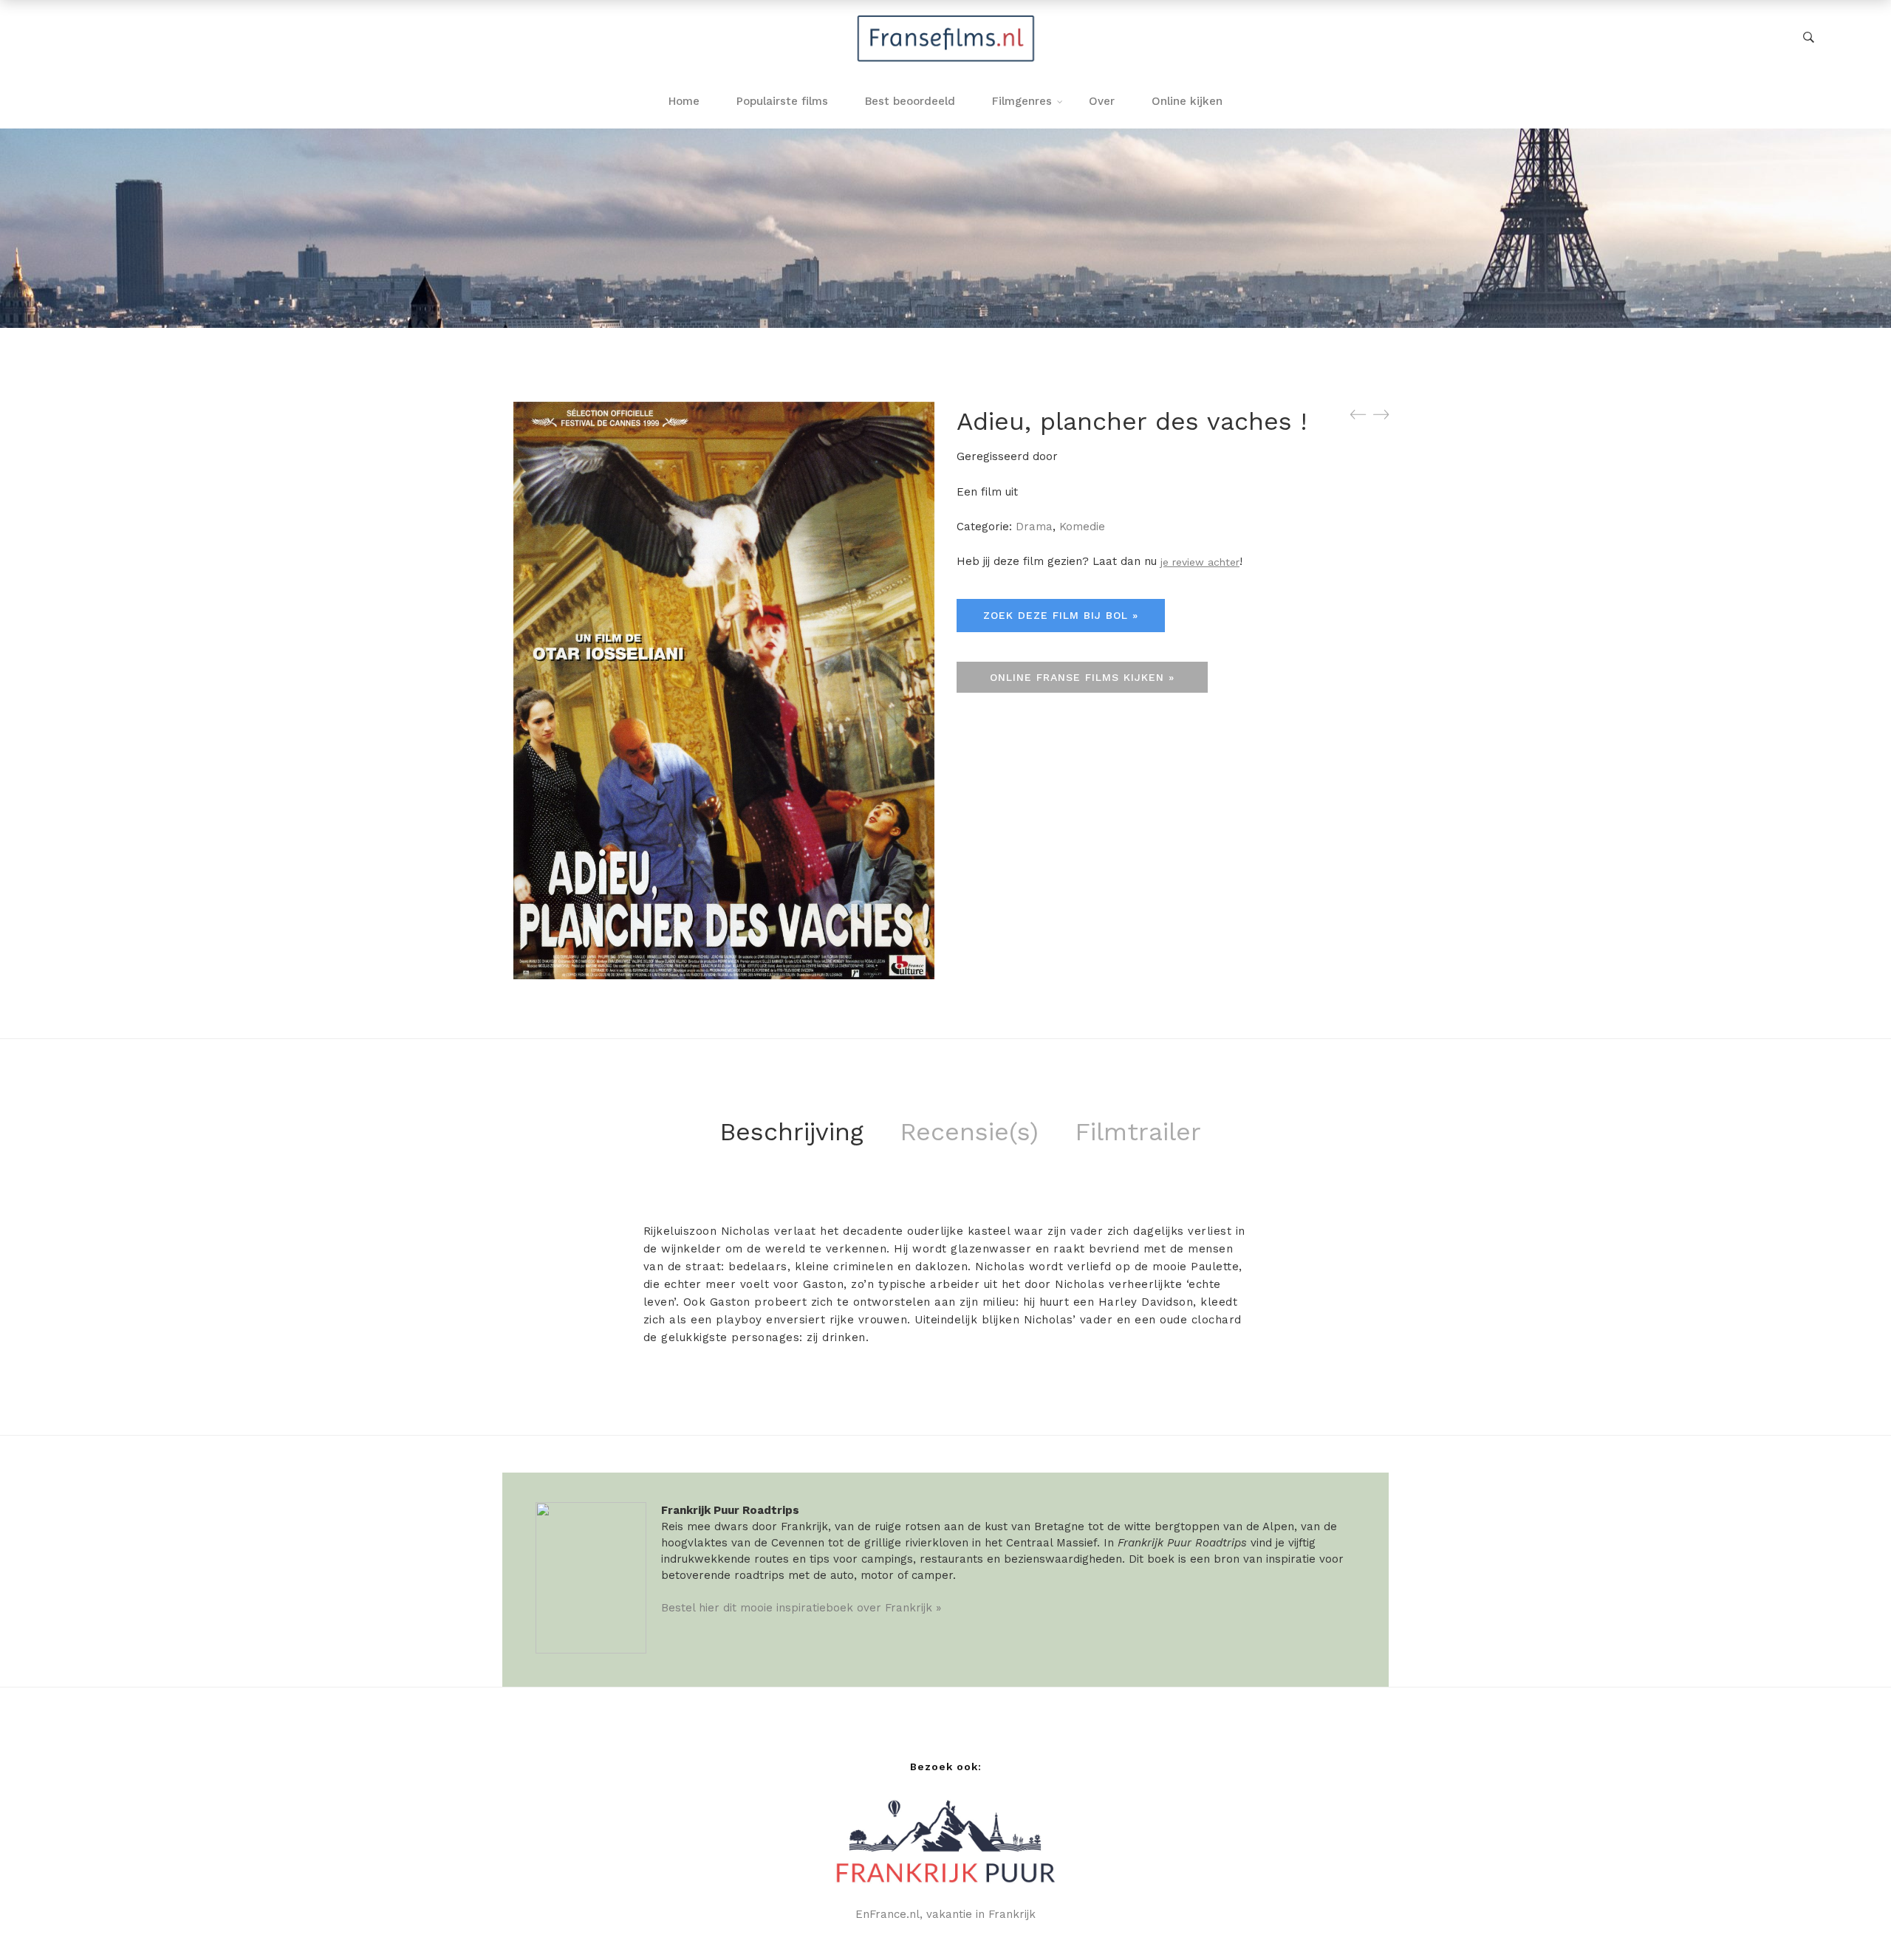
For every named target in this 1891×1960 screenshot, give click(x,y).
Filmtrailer (1138, 1131)
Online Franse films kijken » (1082, 677)
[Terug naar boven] (1850, 1919)
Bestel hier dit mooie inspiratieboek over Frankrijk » (801, 1608)
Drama (1034, 527)
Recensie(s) (969, 1131)
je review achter (1200, 562)
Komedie (1082, 527)
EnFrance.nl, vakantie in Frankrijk (945, 1914)
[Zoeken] (1809, 38)
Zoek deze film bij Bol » (1061, 615)
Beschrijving (791, 1131)
